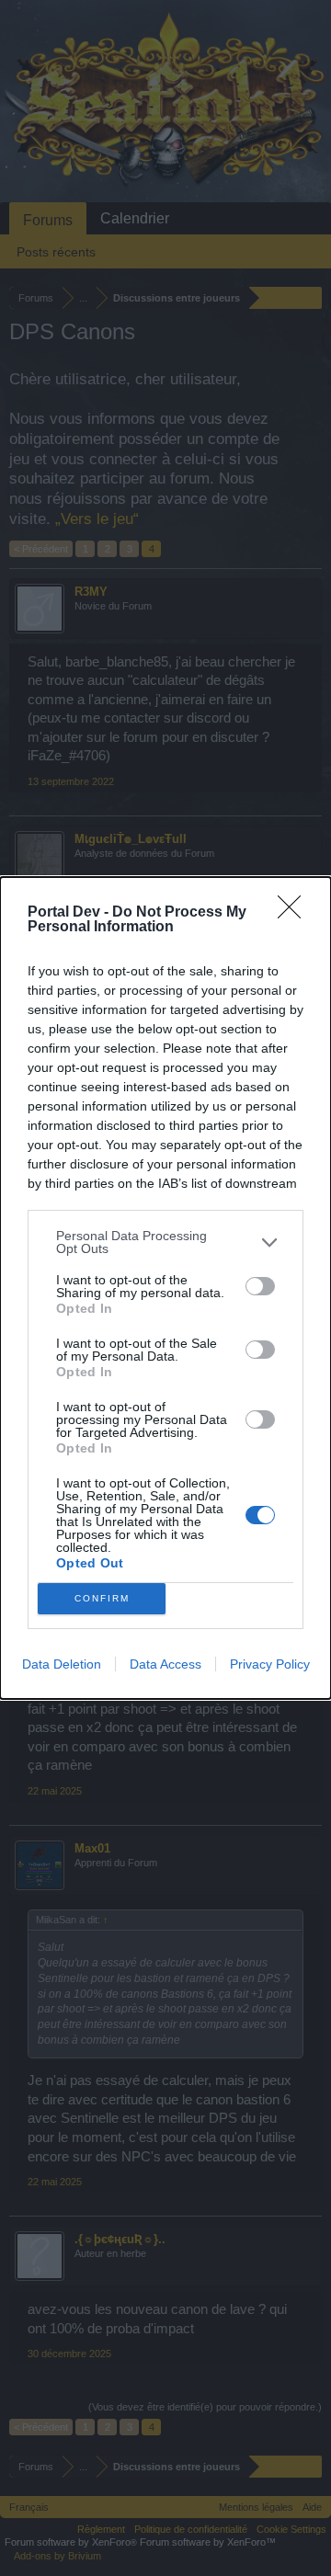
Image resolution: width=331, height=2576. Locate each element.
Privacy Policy (270, 1664)
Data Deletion (62, 1664)
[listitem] (165, 1242)
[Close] (295, 913)
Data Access (165, 1664)
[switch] (260, 1286)
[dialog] (165, 1288)
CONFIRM (102, 1598)
